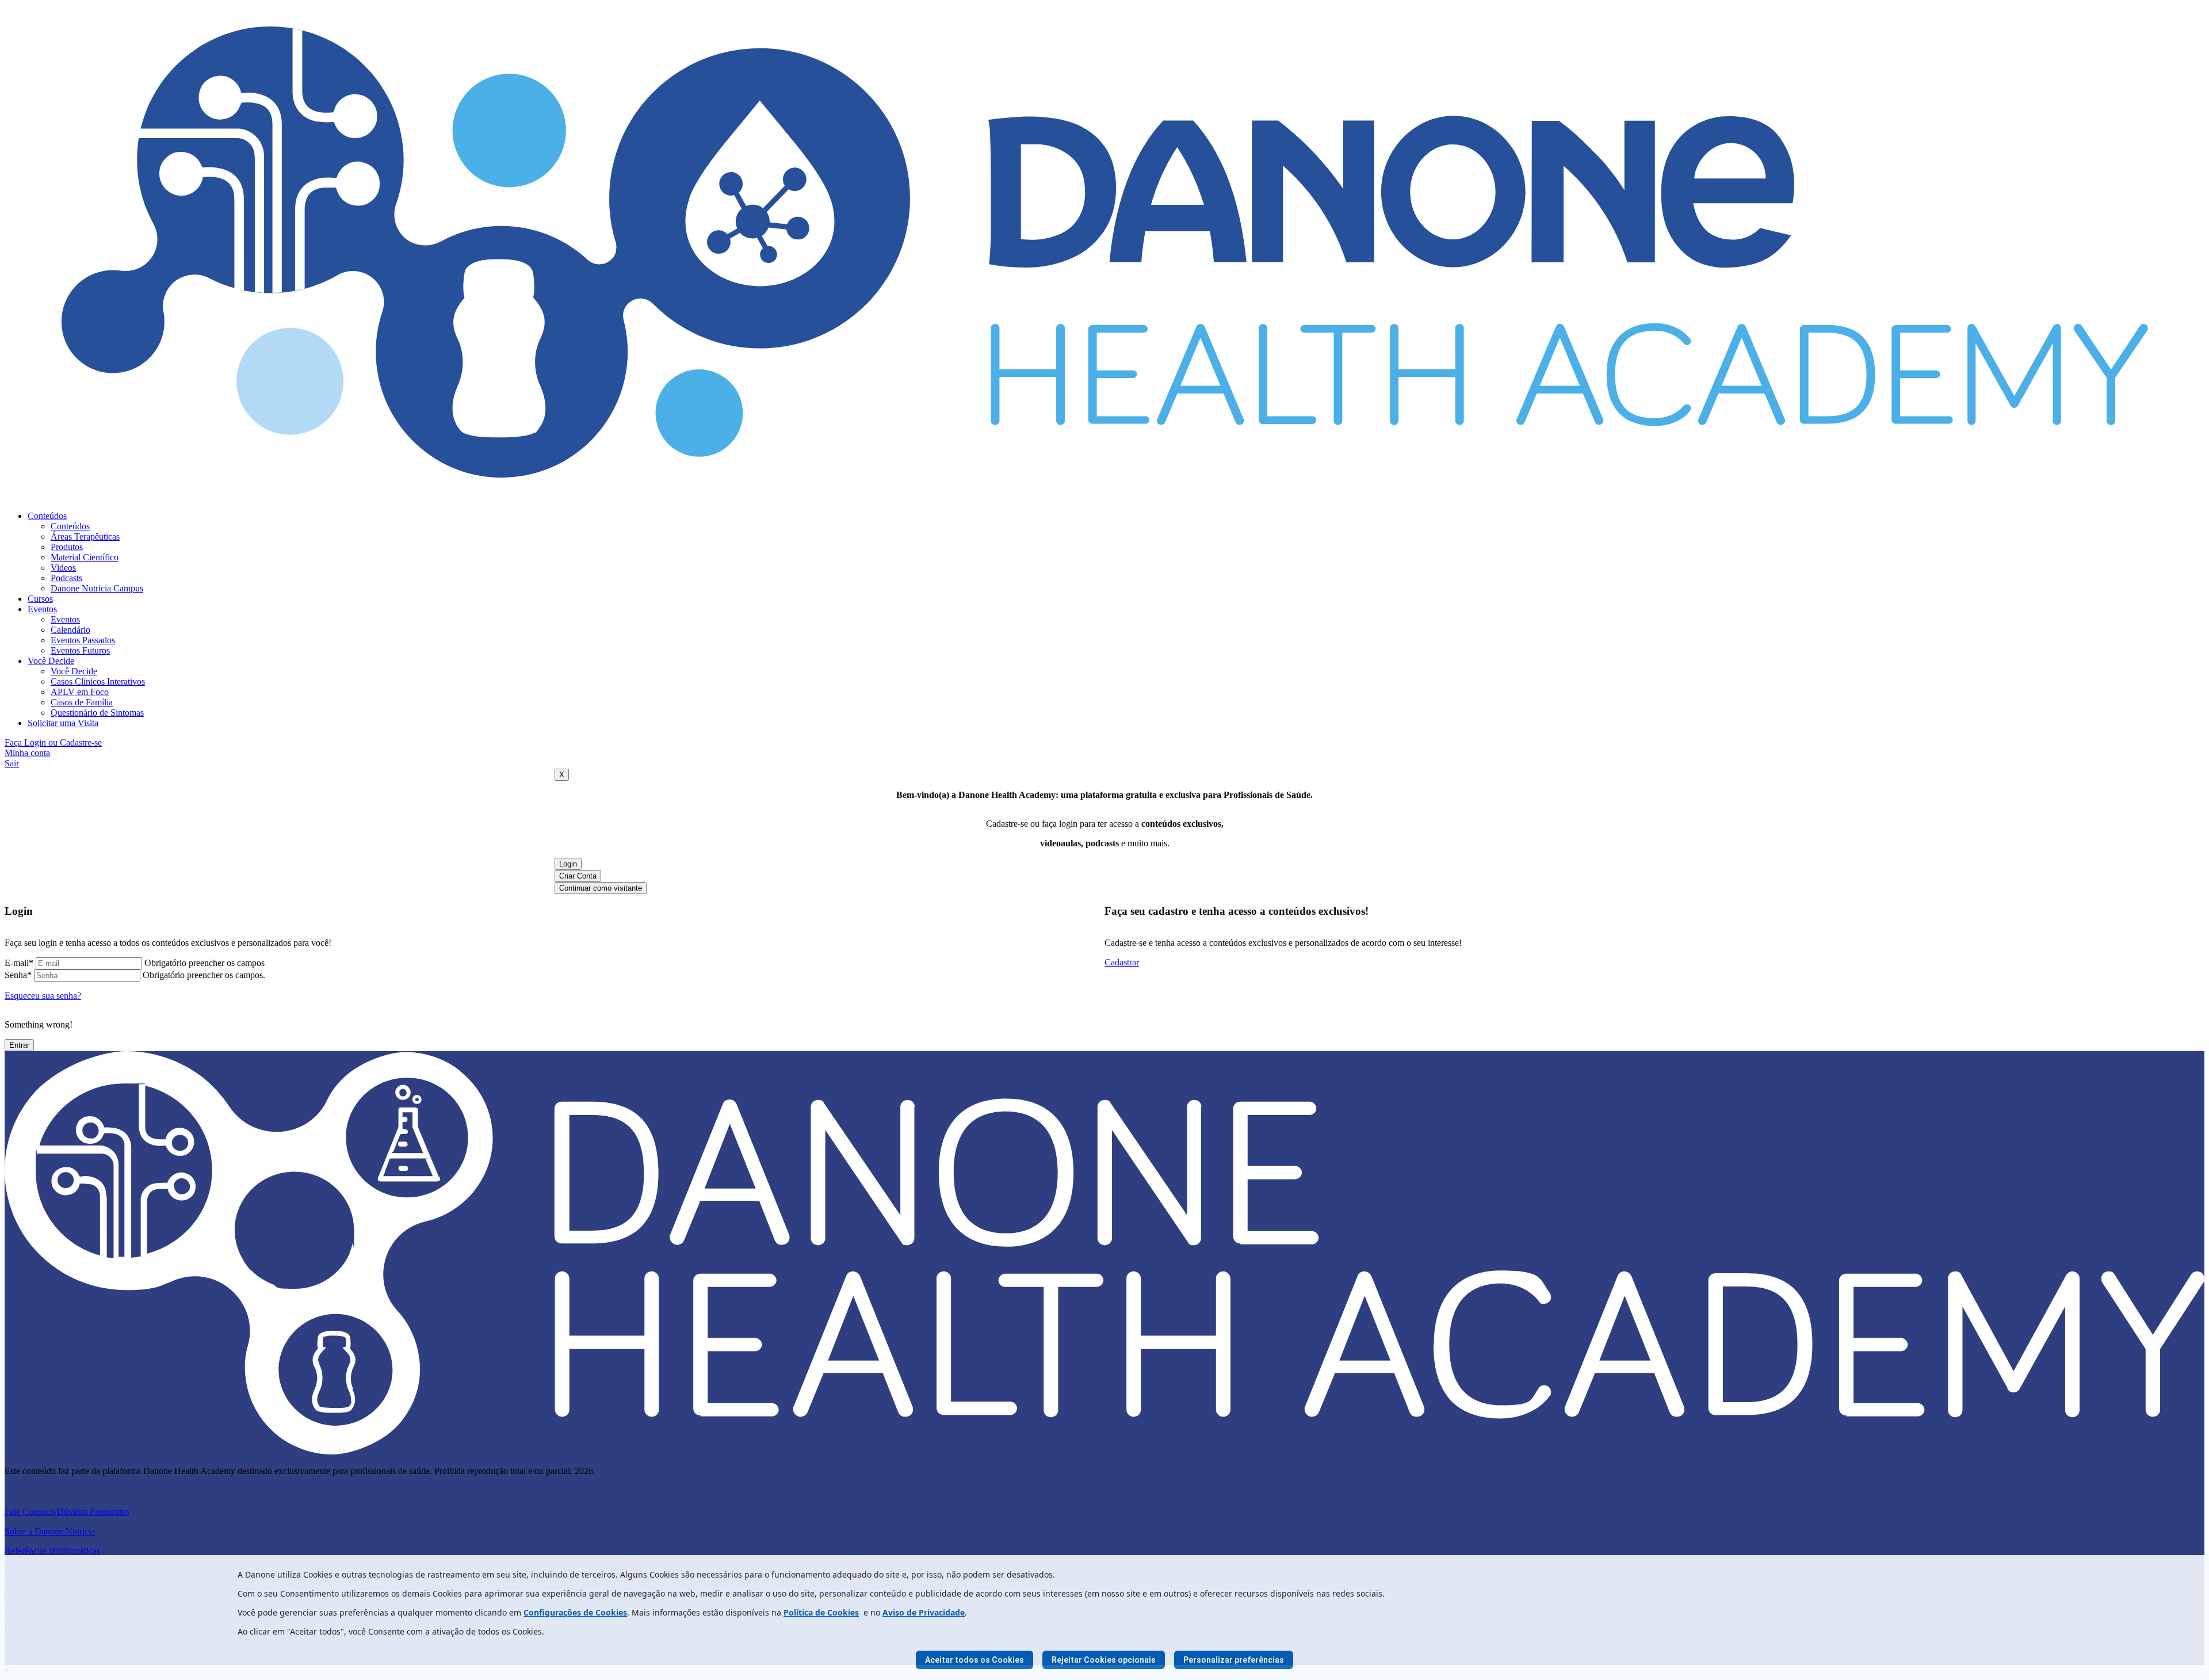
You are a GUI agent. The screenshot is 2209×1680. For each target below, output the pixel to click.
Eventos (42, 609)
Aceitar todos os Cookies (974, 1660)
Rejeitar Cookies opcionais (1104, 1660)
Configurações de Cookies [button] (575, 1612)
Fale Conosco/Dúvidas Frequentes (67, 1512)
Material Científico (85, 557)
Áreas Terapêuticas (85, 537)
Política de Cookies (821, 1612)
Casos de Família (82, 702)
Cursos (40, 599)
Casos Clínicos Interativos (98, 681)
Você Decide (51, 661)
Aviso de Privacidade (924, 1612)
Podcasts (66, 578)
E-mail (19, 963)
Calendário (70, 630)
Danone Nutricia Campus (97, 588)
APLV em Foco (80, 692)
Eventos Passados (83, 640)
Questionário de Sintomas (97, 713)
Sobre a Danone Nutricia (50, 1531)
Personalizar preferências (1234, 1660)
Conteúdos (47, 516)
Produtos (67, 547)
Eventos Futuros (80, 650)
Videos (63, 568)
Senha (18, 975)
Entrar (19, 1045)
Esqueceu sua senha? (43, 996)
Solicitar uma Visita (63, 723)
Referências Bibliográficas (52, 1551)
